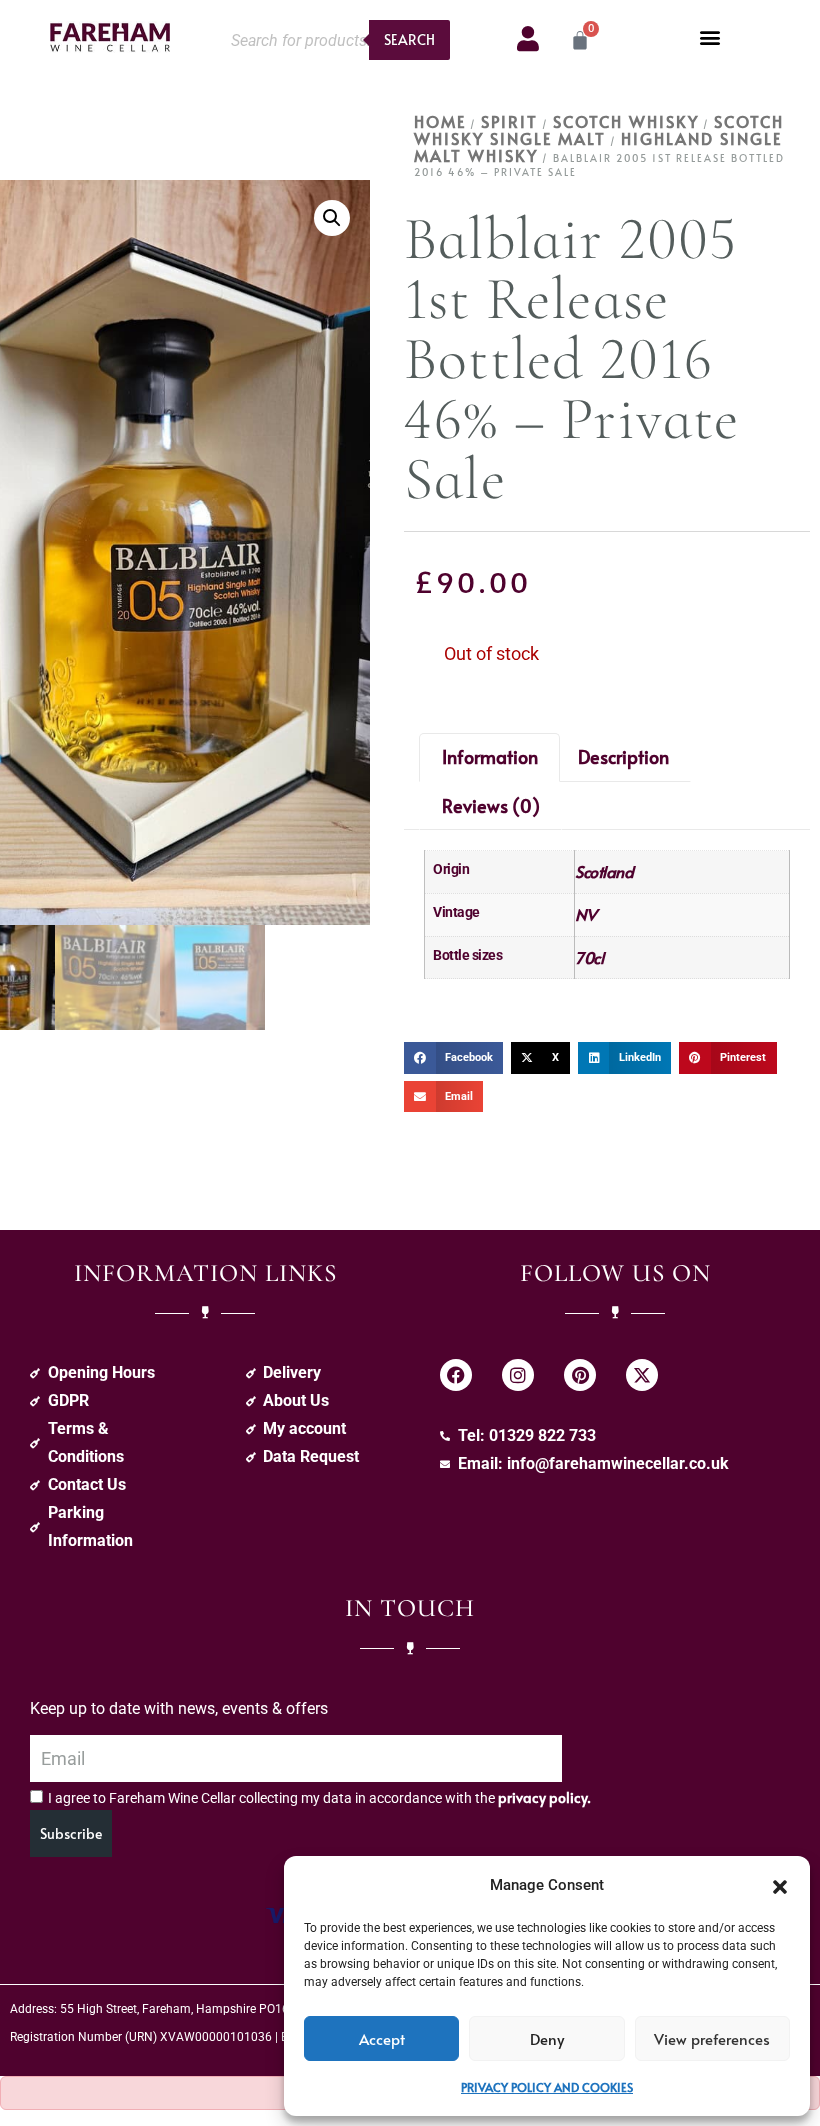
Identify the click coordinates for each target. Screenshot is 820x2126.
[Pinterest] (580, 1375)
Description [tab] (623, 756)
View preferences (712, 2038)
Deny (547, 2038)
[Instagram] (518, 1375)
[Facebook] (456, 1375)
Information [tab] (490, 756)
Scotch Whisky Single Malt (599, 129)
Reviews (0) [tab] (491, 805)
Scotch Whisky (626, 121)
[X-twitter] (642, 1375)
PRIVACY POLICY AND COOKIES (547, 2087)
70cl (589, 957)
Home (440, 121)
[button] (780, 1885)
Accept (382, 2038)
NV (585, 914)
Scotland (604, 871)
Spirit (509, 121)
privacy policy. (544, 1797)
